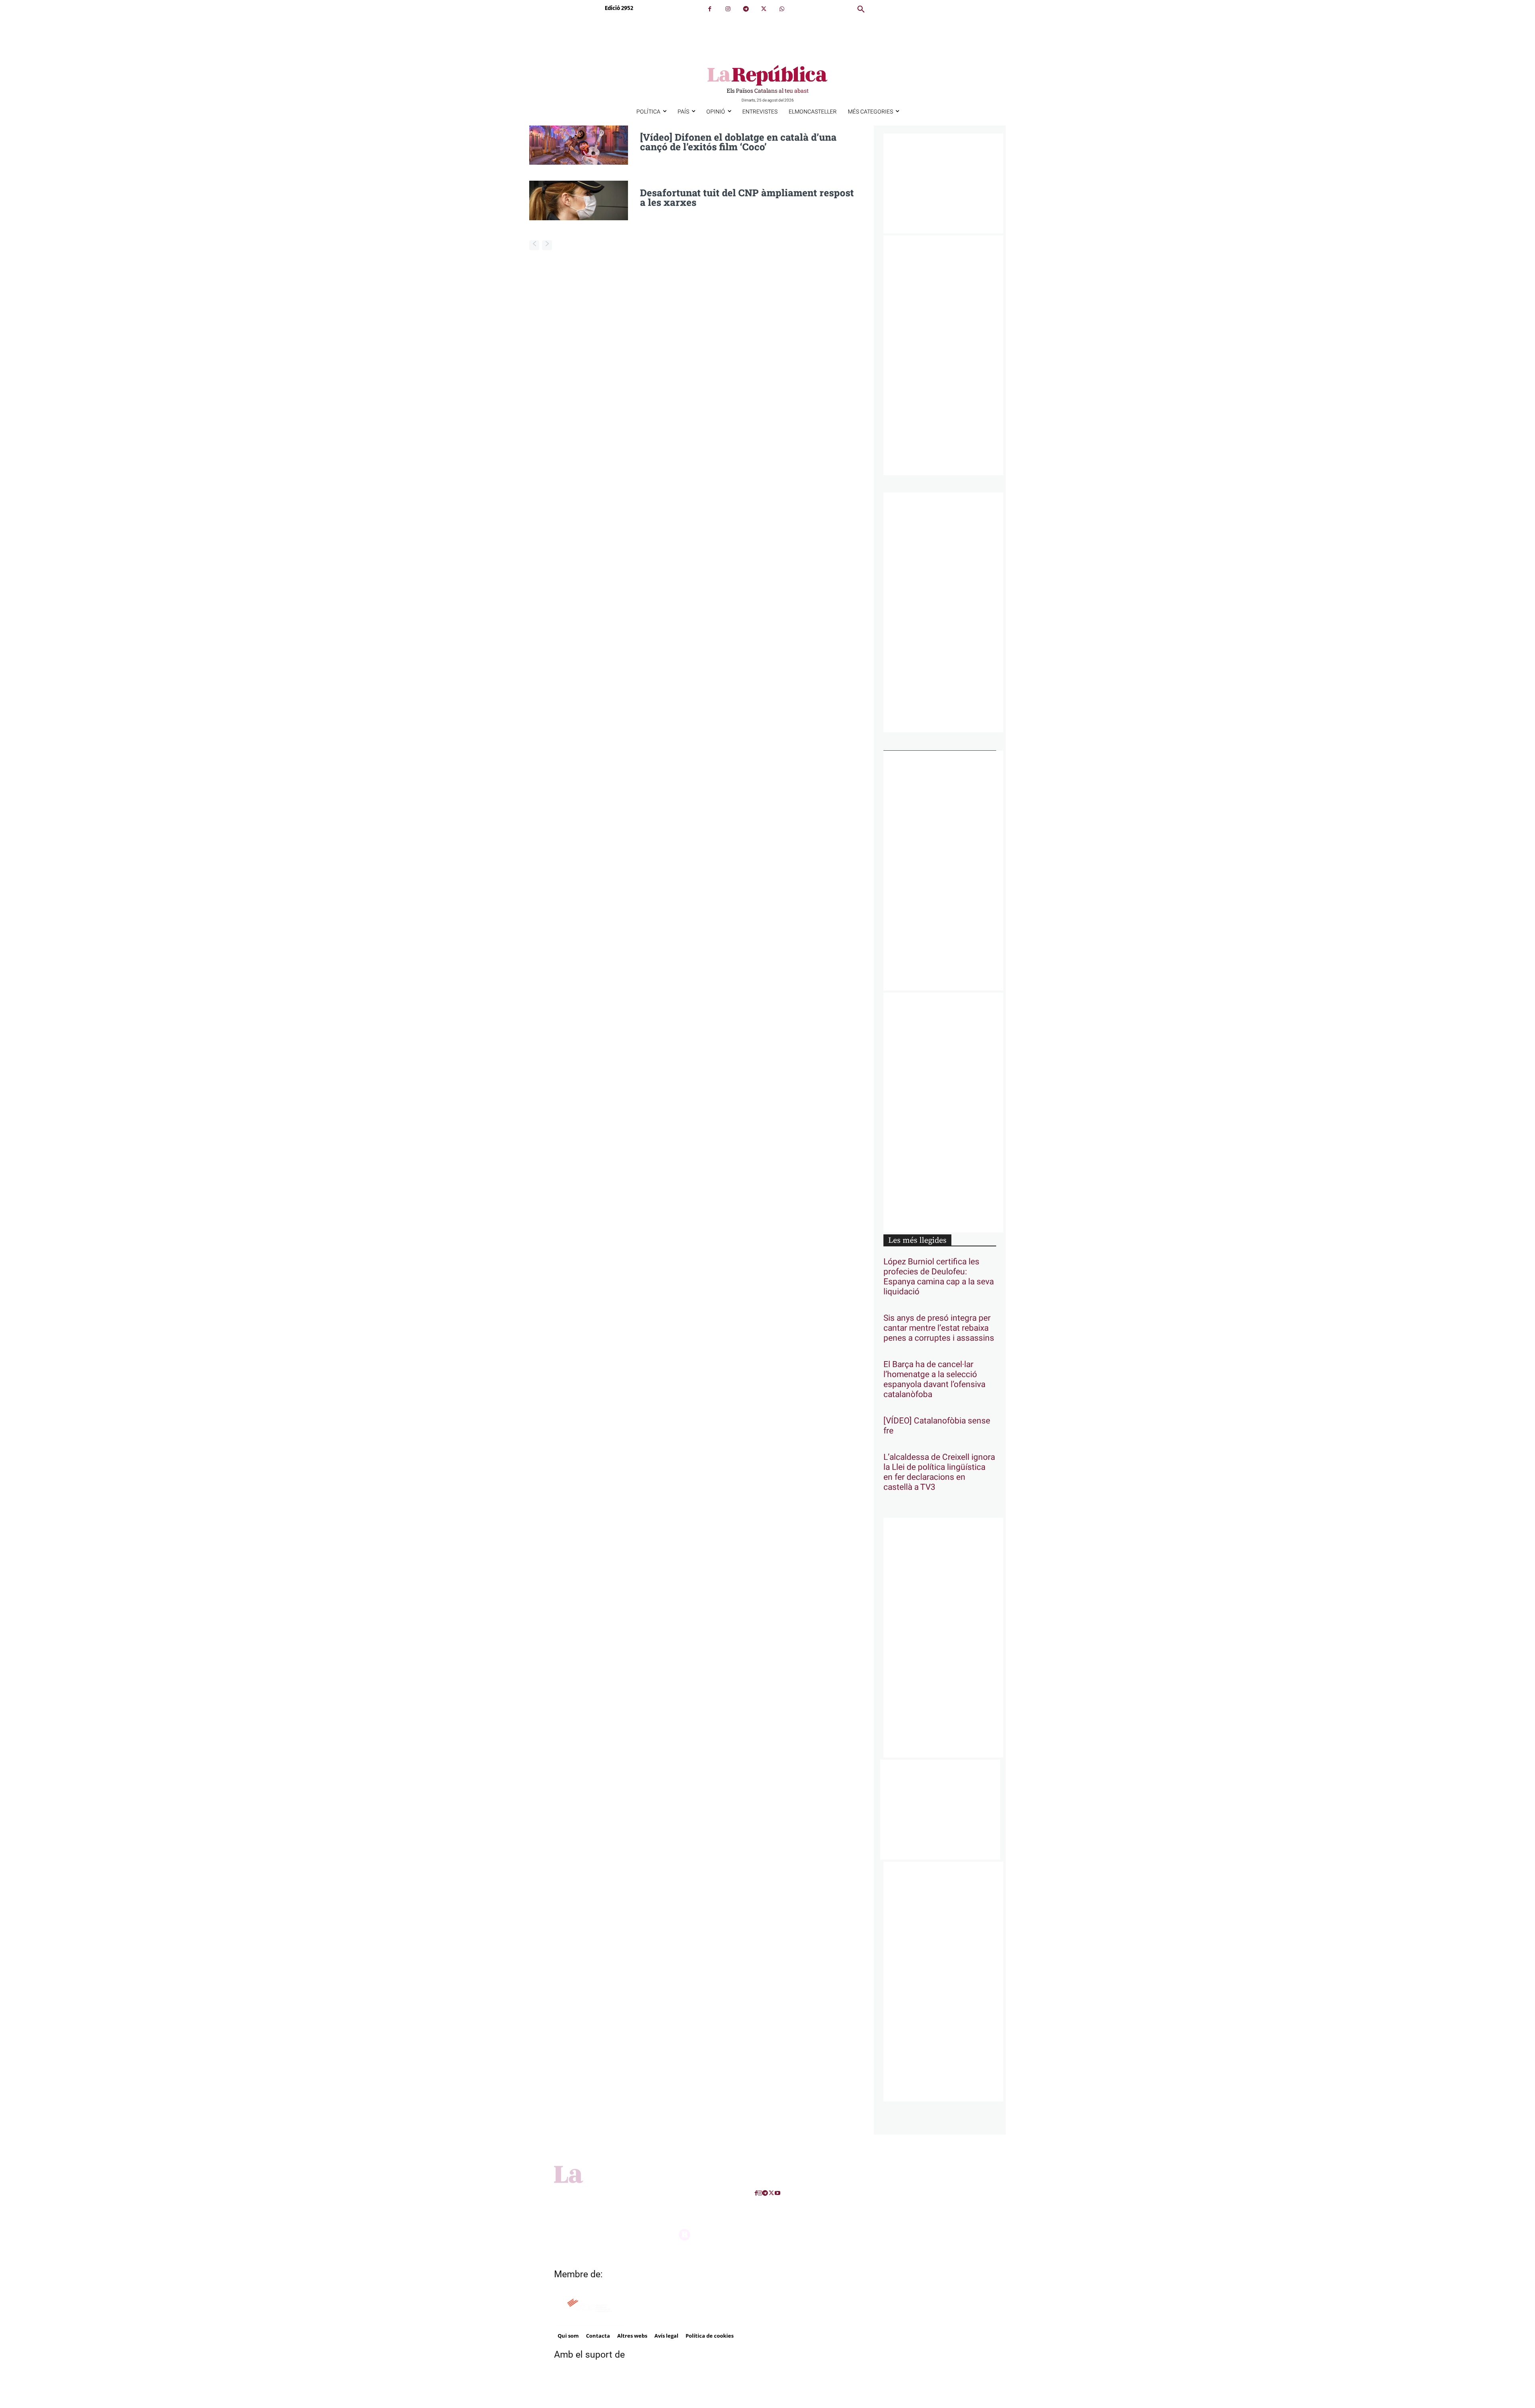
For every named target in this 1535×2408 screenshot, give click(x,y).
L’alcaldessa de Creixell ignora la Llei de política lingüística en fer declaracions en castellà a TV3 (939, 1472)
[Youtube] (777, 2193)
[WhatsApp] (782, 9)
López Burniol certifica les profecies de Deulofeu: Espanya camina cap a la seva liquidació (939, 1277)
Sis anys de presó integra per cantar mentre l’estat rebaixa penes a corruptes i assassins (939, 1328)
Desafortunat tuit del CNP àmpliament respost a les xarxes (747, 197)
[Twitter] (764, 9)
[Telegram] (746, 9)
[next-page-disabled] (547, 245)
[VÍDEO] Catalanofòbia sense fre (937, 1426)
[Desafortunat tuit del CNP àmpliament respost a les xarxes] (579, 200)
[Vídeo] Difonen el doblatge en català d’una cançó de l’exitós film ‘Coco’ (738, 142)
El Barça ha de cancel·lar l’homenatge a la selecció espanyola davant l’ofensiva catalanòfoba (934, 1379)
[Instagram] (728, 9)
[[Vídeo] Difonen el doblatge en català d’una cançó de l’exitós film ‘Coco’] (579, 145)
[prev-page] (534, 245)
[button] (861, 10)
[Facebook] (710, 9)
